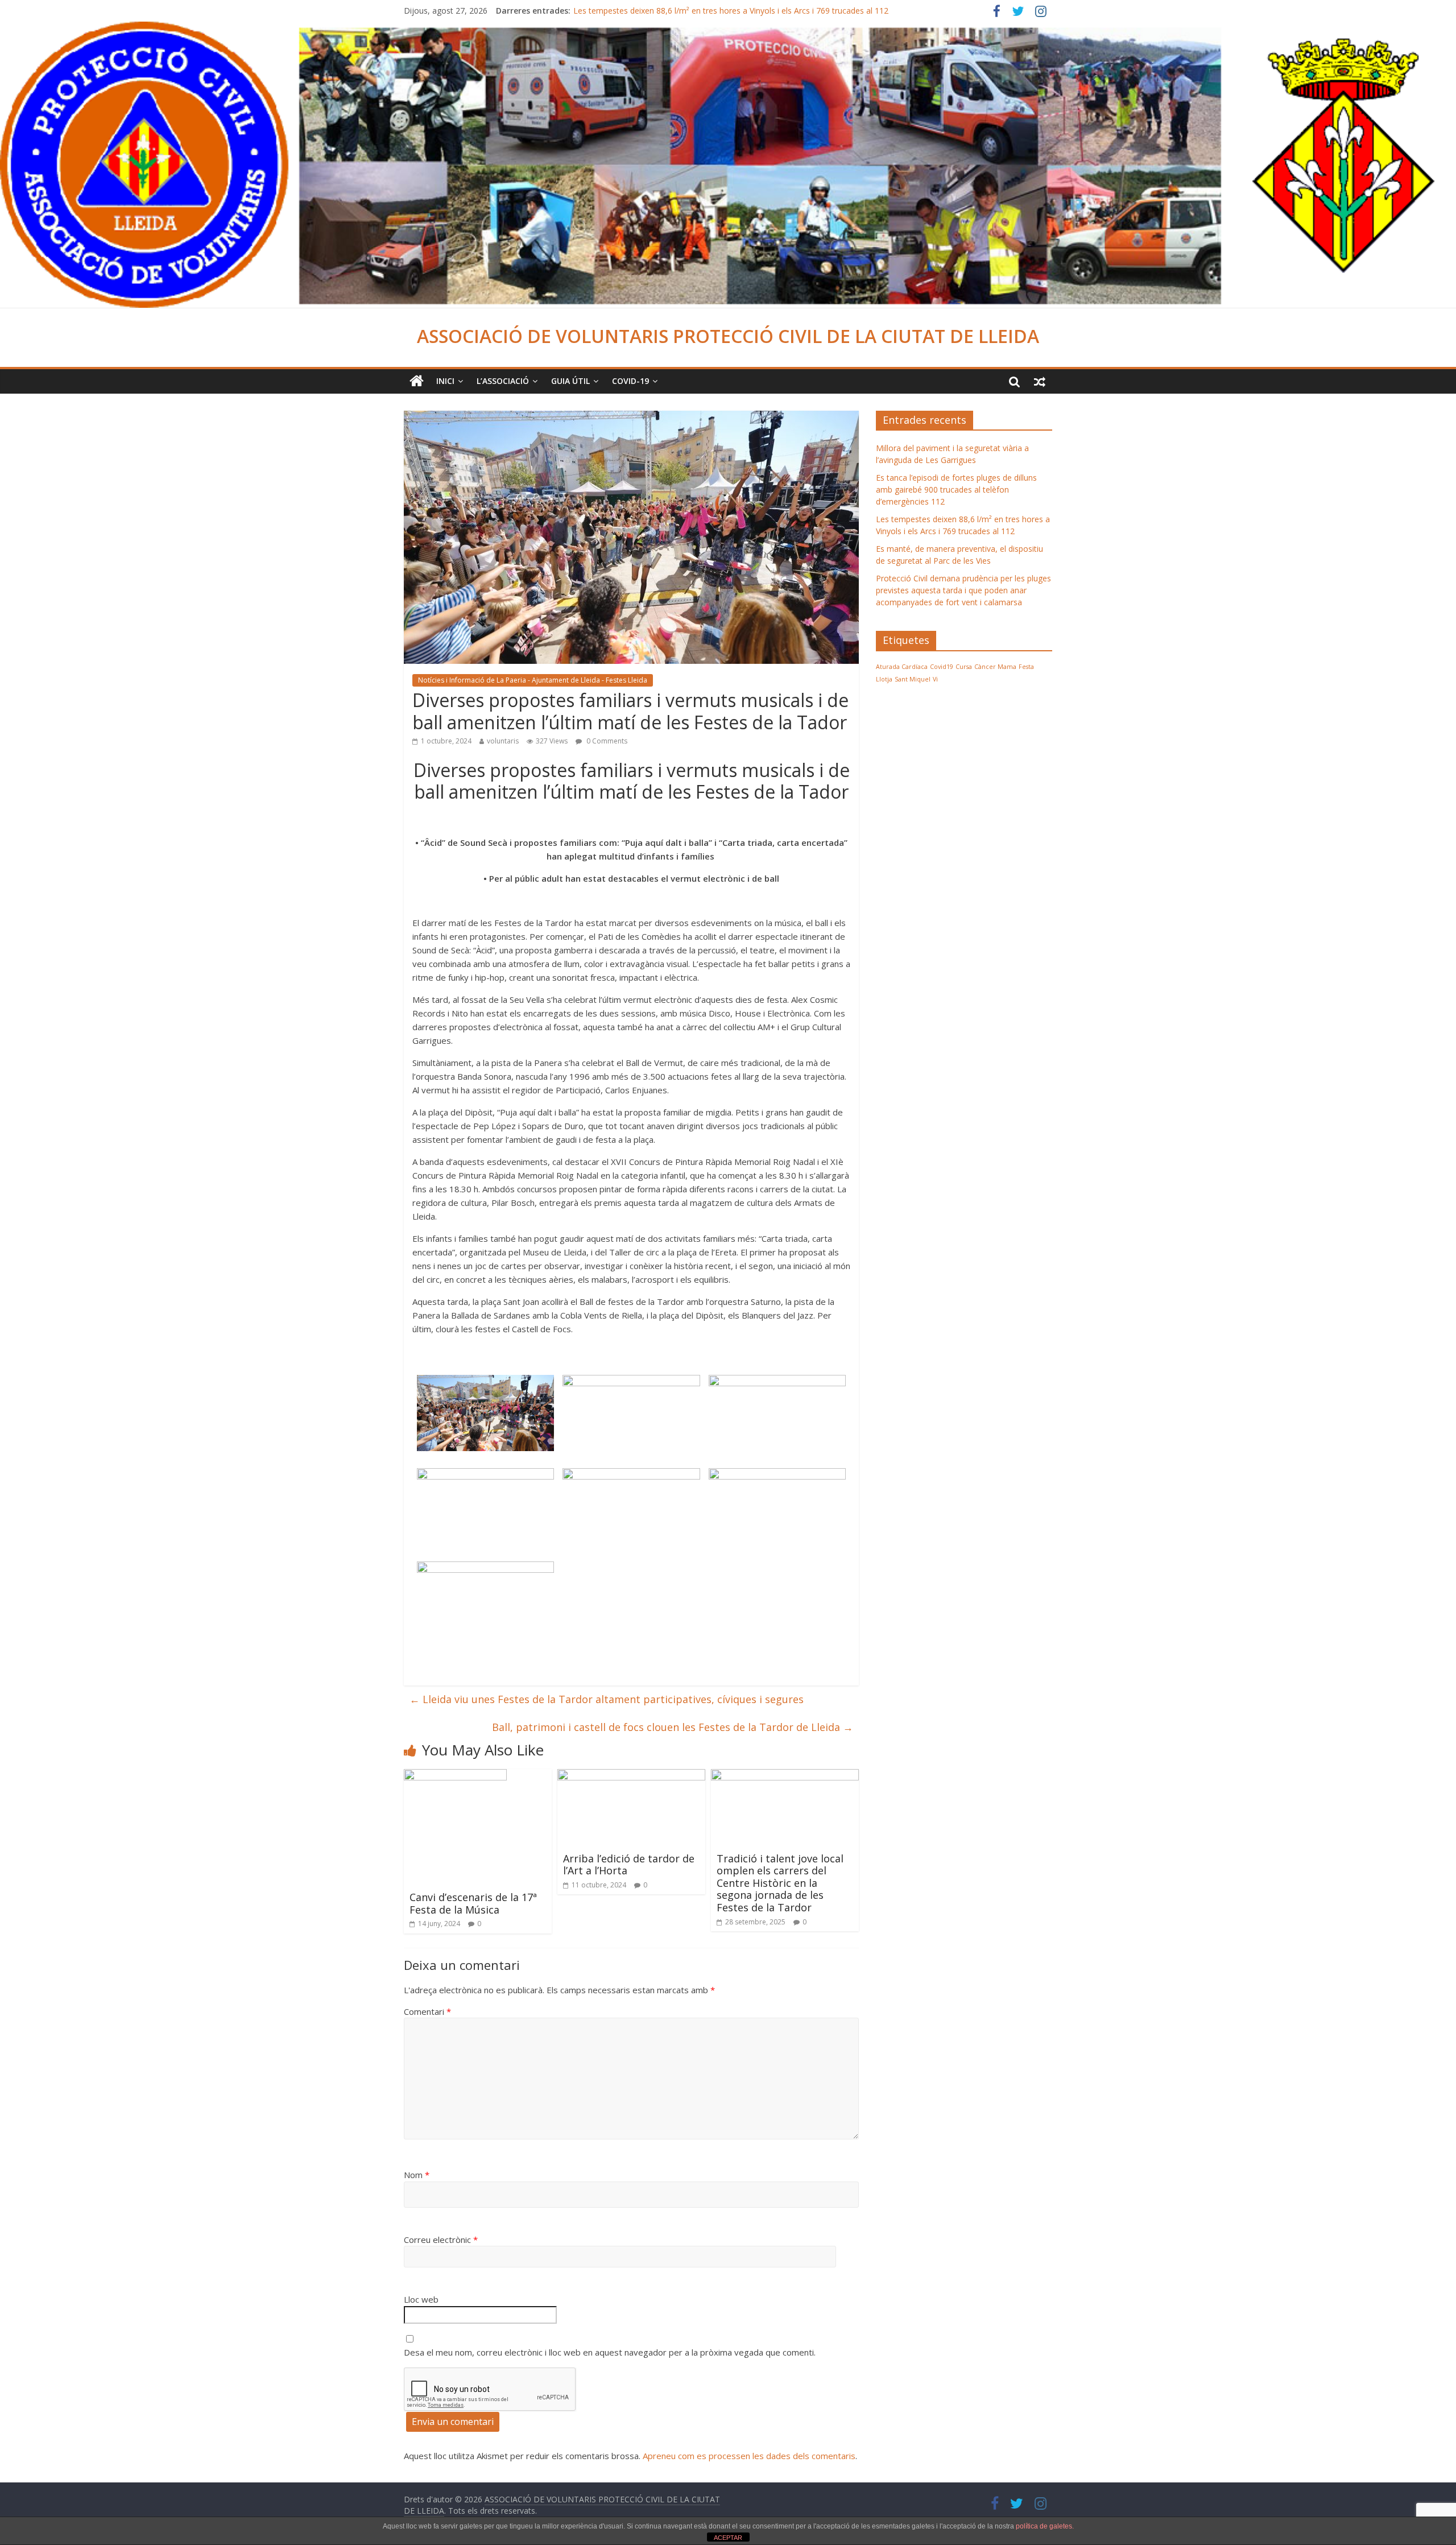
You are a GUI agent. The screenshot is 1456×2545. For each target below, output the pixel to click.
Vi (935, 679)
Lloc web (421, 2299)
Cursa (964, 667)
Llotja (884, 679)
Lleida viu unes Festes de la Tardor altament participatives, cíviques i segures (607, 1699)
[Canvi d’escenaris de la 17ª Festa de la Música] (455, 1776)
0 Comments (606, 741)
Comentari (427, 2011)
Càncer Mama (995, 667)
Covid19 (942, 667)
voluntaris (503, 741)
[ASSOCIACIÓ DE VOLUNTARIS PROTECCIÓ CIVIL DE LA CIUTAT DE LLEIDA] (728, 28)
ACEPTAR (728, 2538)
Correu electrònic (441, 2240)
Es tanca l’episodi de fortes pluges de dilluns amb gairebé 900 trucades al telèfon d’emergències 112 (956, 489)
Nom (417, 2175)
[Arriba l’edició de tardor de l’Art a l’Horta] (631, 1776)
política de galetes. (1045, 2526)
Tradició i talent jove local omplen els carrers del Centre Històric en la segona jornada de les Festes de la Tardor (780, 1883)
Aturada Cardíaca (902, 667)
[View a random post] (1040, 381)
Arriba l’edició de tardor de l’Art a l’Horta (629, 1865)
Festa (1026, 667)
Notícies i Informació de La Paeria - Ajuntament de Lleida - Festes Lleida (533, 680)
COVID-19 (630, 381)
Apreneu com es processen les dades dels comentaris (749, 2456)
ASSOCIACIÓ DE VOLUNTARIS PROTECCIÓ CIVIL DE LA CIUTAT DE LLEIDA (728, 336)
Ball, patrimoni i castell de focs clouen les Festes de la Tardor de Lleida (673, 1727)
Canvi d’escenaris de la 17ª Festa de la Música (473, 1903)
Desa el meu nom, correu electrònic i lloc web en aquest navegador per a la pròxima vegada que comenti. (610, 2352)
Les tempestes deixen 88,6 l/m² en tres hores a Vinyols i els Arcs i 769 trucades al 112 (731, 11)
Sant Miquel (913, 679)
